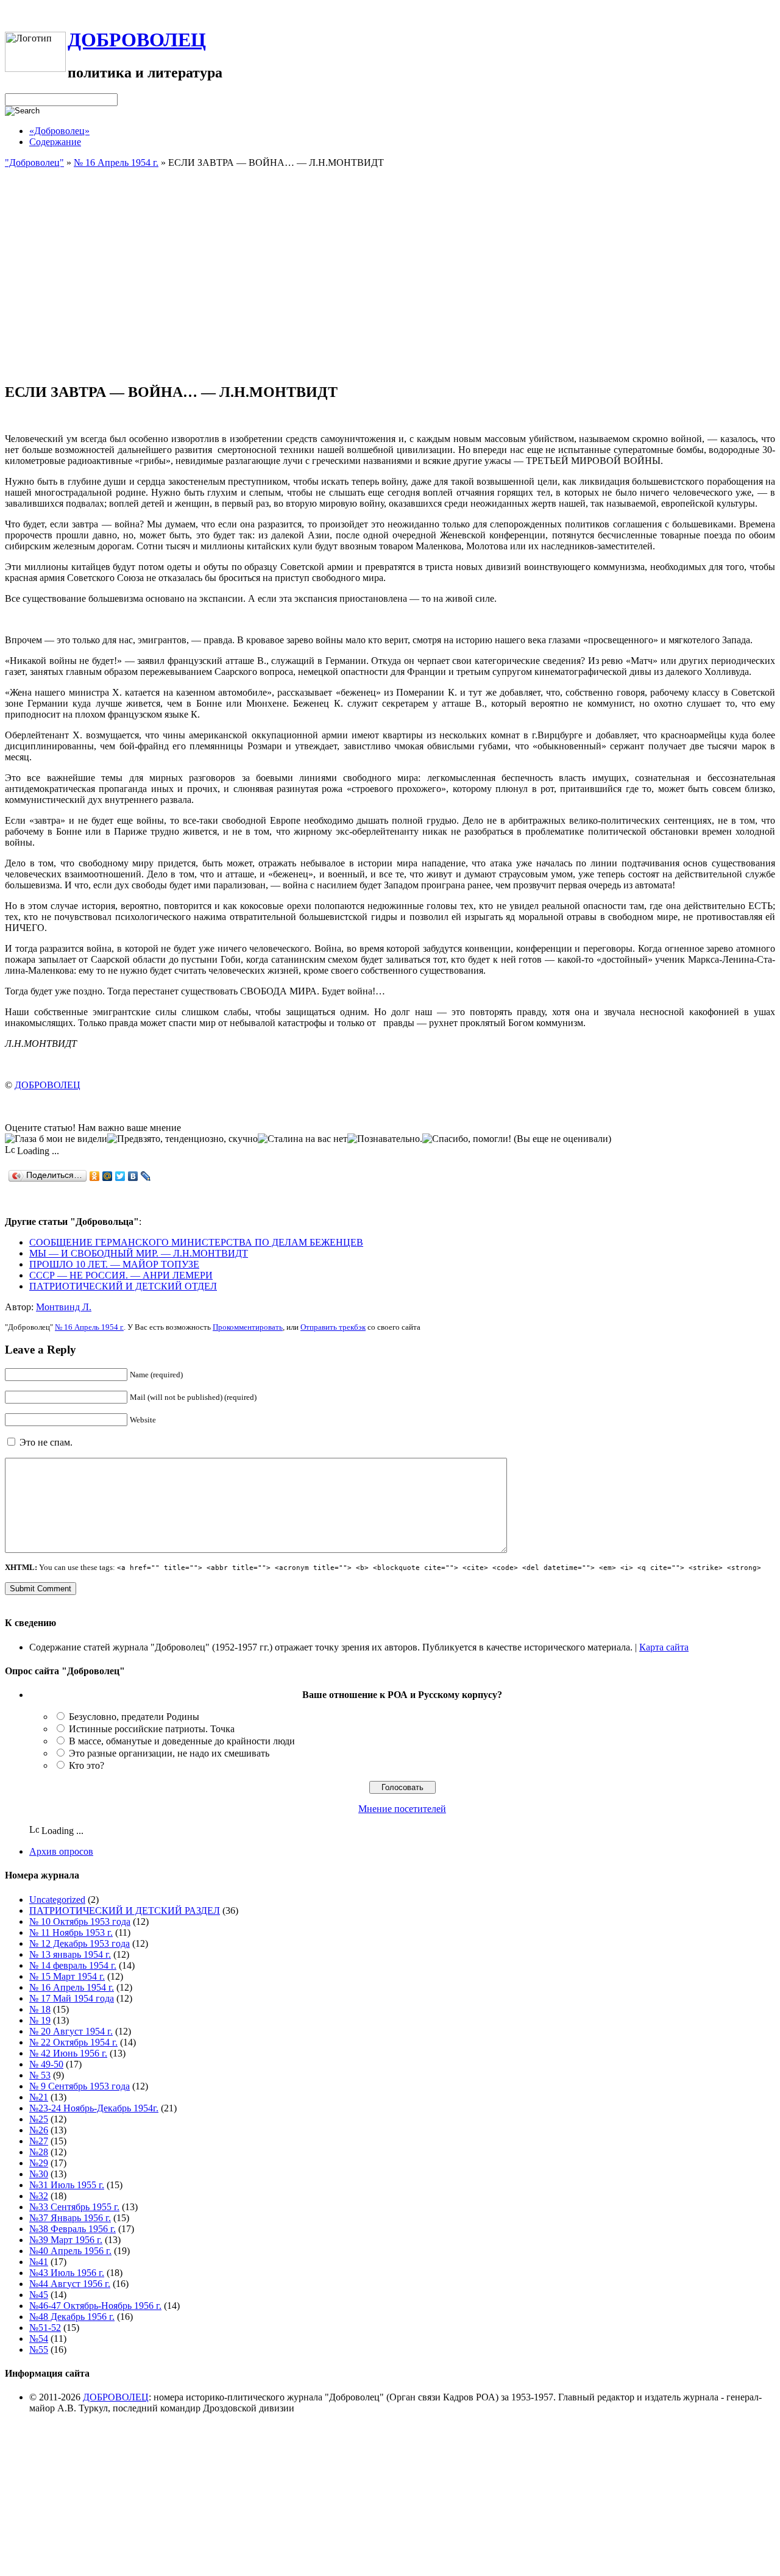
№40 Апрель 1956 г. (70, 2251)
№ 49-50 (46, 2064)
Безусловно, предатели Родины (134, 1717)
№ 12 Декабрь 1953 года (80, 1943)
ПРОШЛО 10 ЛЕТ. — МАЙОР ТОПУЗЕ (114, 1264)
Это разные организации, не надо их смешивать (169, 1753)
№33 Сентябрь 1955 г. (74, 2207)
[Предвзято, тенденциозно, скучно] (183, 1139)
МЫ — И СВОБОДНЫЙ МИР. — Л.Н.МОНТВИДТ (139, 1253)
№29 (39, 2163)
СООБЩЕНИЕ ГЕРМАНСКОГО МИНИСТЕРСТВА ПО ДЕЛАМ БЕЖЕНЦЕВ (196, 1242)
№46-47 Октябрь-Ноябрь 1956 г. (95, 2306)
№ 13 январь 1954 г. (70, 1954)
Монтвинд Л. (64, 1307)
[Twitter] (120, 1176)
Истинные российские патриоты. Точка (152, 1729)
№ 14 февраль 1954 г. (73, 1965)
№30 (39, 2174)
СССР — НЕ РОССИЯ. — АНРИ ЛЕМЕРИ (121, 1275)
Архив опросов (61, 1851)
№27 (39, 2141)
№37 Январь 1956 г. (70, 2218)
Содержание (55, 142)
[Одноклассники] (95, 1176)
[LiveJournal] (146, 1176)
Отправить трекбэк (333, 1327)
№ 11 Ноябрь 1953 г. (71, 1932)
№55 (39, 2349)
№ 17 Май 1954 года (72, 1998)
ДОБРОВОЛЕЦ (137, 40)
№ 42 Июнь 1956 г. (68, 2053)
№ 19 (40, 2020)
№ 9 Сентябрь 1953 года (80, 2086)
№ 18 (40, 2009)
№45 (39, 2295)
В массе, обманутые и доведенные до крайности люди (182, 1741)
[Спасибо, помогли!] (467, 1139)
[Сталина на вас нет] (303, 1139)
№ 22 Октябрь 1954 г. (73, 2042)
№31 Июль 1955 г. (67, 2185)
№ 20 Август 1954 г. (71, 2031)
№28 (39, 2152)
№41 (39, 2262)
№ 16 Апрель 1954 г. (116, 162)
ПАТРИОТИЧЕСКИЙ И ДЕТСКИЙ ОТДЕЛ (123, 1286)
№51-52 (45, 2328)
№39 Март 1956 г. (66, 2240)
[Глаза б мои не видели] (56, 1139)
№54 (39, 2339)
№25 (39, 2119)
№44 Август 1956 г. (70, 2284)
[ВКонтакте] (133, 1176)
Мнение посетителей (402, 1809)
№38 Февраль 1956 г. (73, 2229)
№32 (39, 2196)
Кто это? (87, 1765)
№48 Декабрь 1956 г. (72, 2317)
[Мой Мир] (108, 1176)
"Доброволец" (34, 162)
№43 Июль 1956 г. (67, 2273)
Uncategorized (57, 1900)
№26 (39, 2130)
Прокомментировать (248, 1327)
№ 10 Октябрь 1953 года (80, 1921)
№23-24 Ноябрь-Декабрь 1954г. (94, 2108)
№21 (39, 2097)
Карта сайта (664, 1647)
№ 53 (40, 2075)
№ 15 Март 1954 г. (67, 1976)
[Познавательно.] (385, 1139)
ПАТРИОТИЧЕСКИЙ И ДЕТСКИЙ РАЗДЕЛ (125, 1911)
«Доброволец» (59, 131)
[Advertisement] (390, 287)
